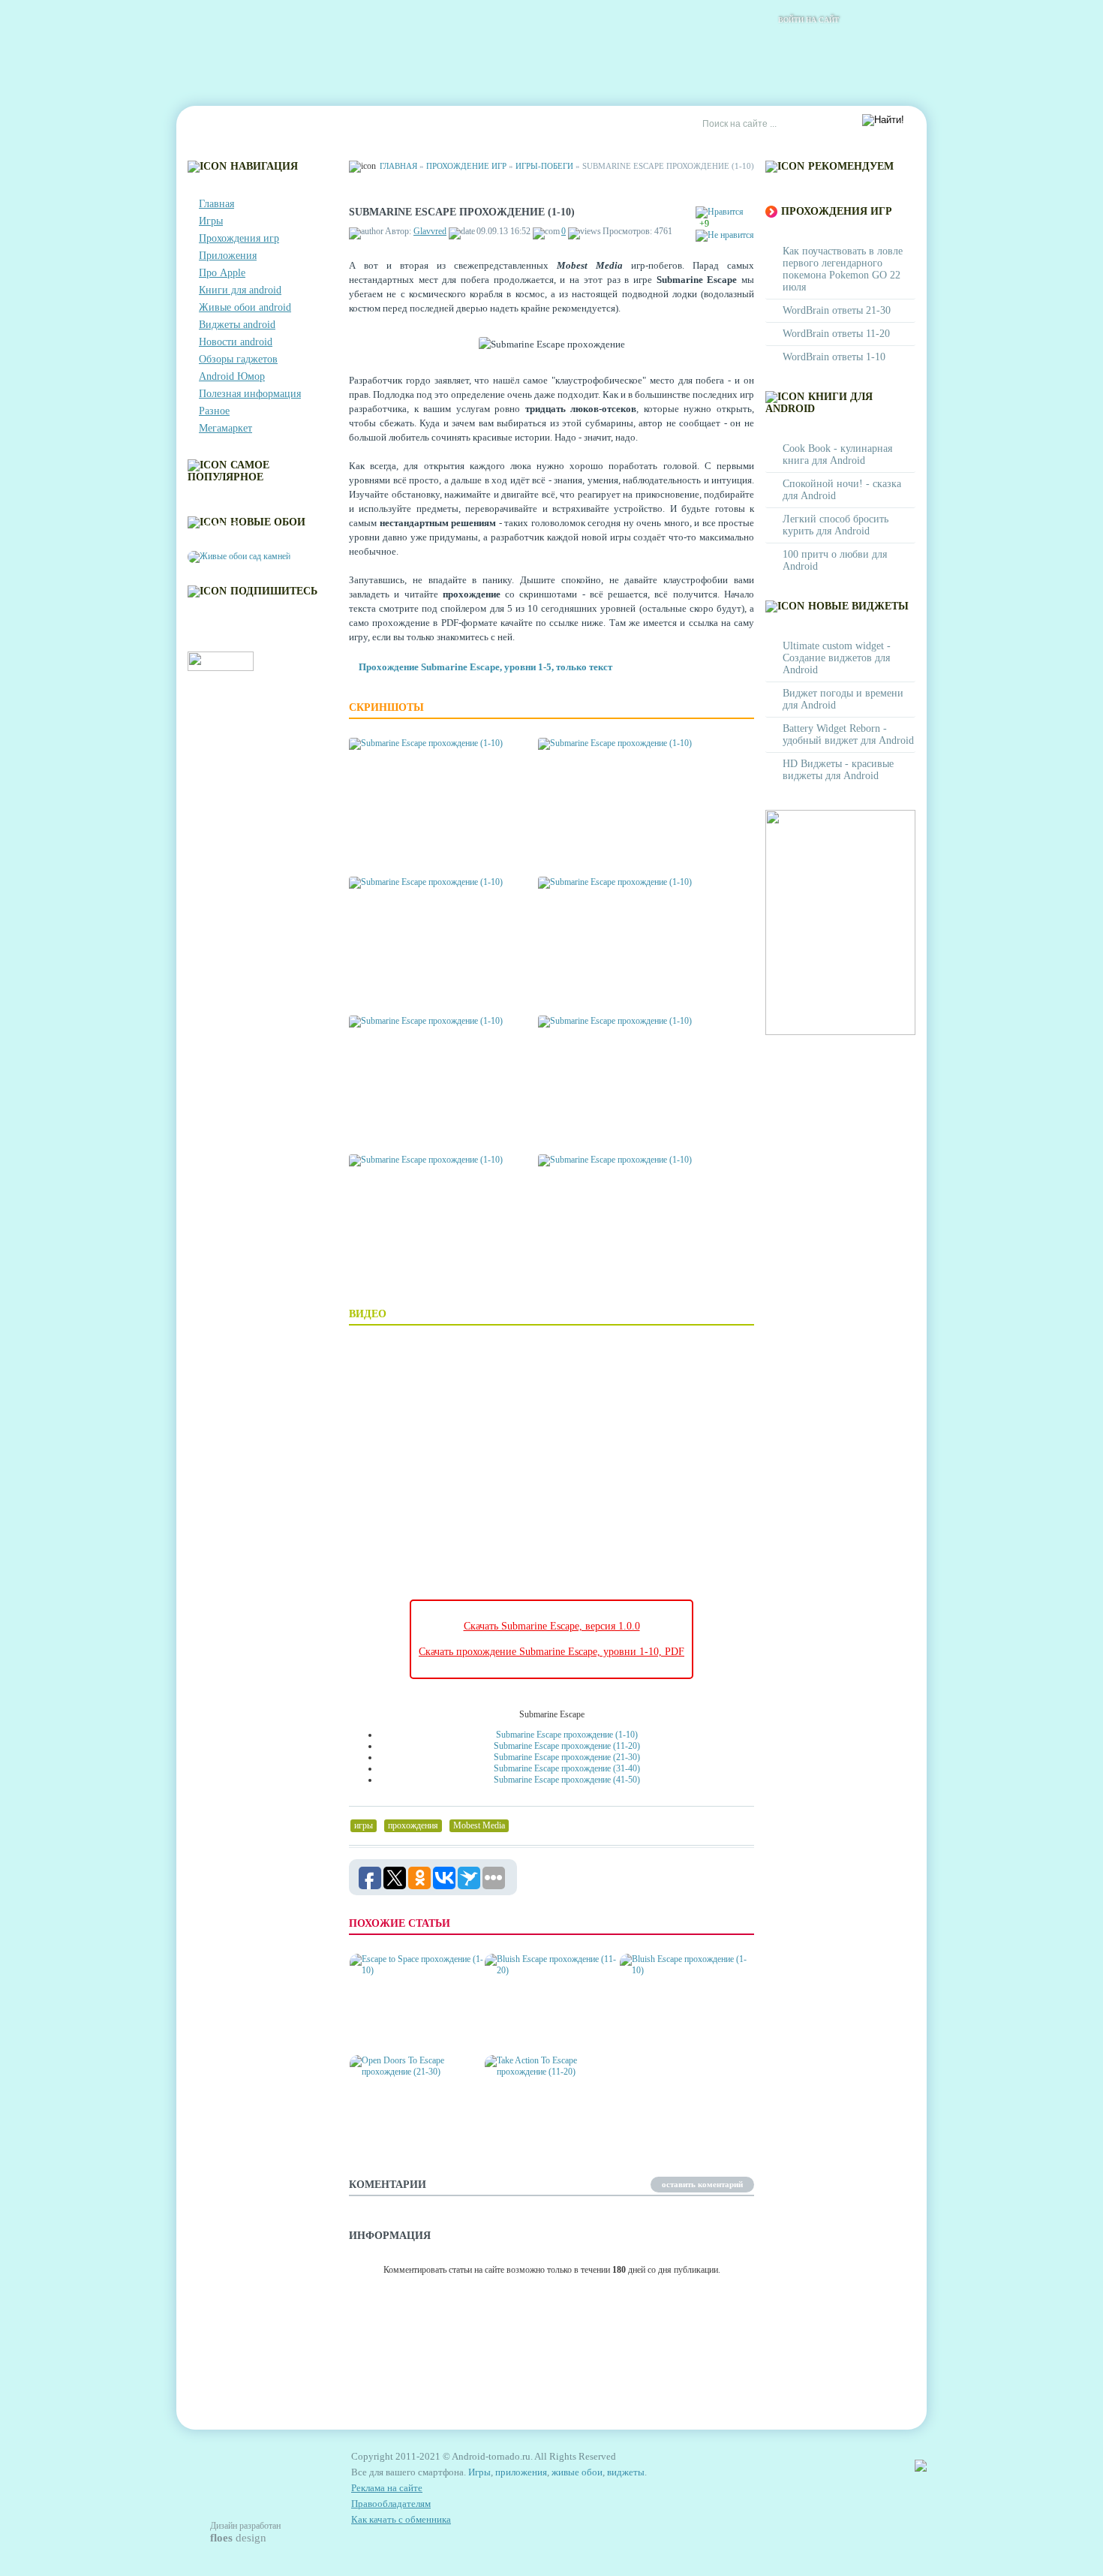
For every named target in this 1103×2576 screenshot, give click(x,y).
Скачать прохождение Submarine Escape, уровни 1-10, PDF (551, 1652)
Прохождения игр (239, 238)
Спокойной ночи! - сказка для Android (842, 490)
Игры (211, 221)
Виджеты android (237, 325)
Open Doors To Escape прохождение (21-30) (405, 2128)
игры (364, 1825)
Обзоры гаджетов (238, 359)
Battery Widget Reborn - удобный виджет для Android (848, 734)
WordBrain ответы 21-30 (837, 310)
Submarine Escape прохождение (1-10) (567, 1735)
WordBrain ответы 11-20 (836, 334)
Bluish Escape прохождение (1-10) (668, 2026)
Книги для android (240, 290)
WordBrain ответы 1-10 (834, 357)
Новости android (236, 342)
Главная (219, 125)
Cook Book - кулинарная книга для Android (837, 454)
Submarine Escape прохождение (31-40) (567, 1768)
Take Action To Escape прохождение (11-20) (541, 2128)
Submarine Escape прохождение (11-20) (567, 1746)
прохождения (413, 1825)
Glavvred (430, 231)
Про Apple (222, 273)
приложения (521, 2472)
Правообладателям (391, 2504)
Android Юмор (232, 376)
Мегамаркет (225, 428)
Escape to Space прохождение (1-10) (398, 2026)
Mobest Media (479, 1825)
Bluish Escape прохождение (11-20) (535, 2026)
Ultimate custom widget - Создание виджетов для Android (837, 658)
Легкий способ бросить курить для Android (836, 525)
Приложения (228, 256)
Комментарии (368, 125)
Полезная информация (250, 394)
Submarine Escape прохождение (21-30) (567, 1757)
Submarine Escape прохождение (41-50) (567, 1780)
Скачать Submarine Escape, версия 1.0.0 (552, 1626)
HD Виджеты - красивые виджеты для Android (838, 770)
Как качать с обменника (401, 2519)
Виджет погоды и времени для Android (843, 699)
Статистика (454, 125)
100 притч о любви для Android (835, 560)
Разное (214, 411)
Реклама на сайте (549, 125)
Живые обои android (245, 307)
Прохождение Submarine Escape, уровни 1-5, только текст (485, 667)
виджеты (626, 2472)
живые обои (577, 2472)
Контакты (286, 125)
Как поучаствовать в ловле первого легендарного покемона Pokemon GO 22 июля (843, 269)
